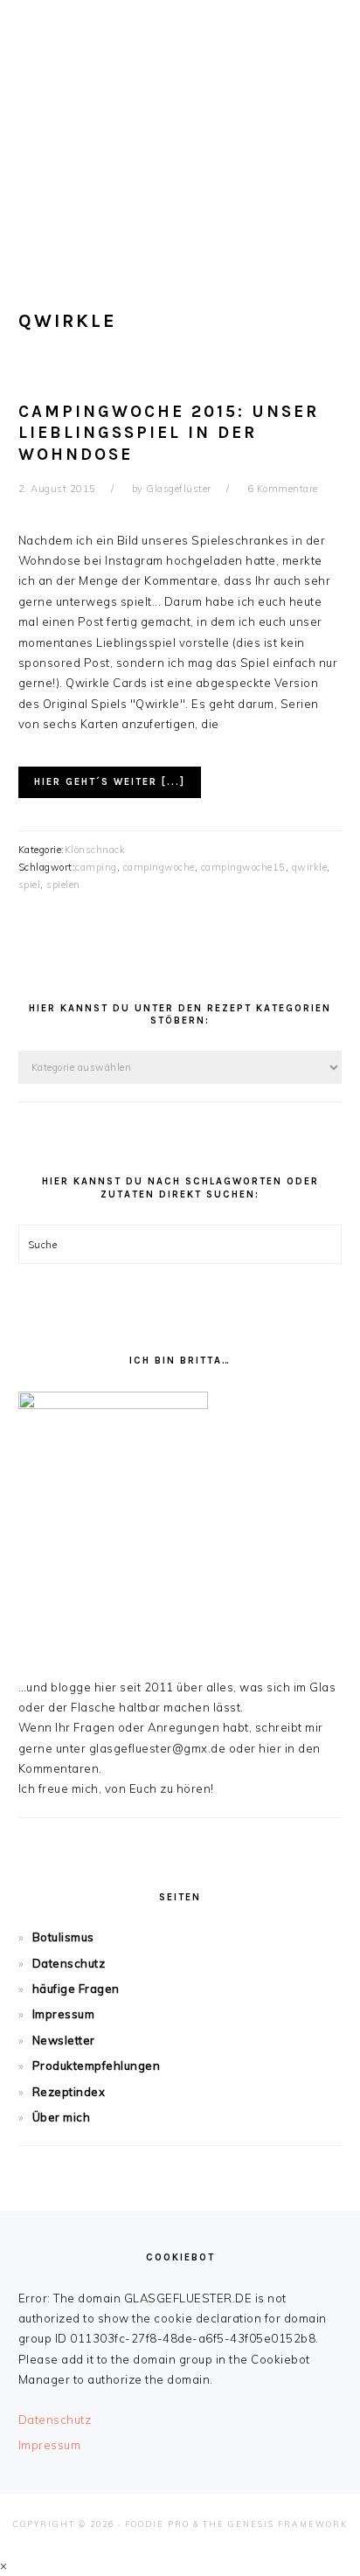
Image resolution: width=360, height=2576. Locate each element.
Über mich (62, 2117)
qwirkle (310, 867)
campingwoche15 (243, 867)
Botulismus (63, 1937)
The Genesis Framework (275, 2524)
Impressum (64, 2014)
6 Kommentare (283, 489)
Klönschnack (95, 850)
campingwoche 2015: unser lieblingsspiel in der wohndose (169, 433)
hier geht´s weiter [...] (110, 782)
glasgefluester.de (180, 122)
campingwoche (159, 867)
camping (96, 867)
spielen (63, 885)
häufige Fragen (76, 1989)
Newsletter (64, 2040)
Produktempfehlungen (97, 2066)
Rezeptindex (69, 2092)
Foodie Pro (157, 2524)
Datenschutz (69, 1963)
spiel (30, 885)
